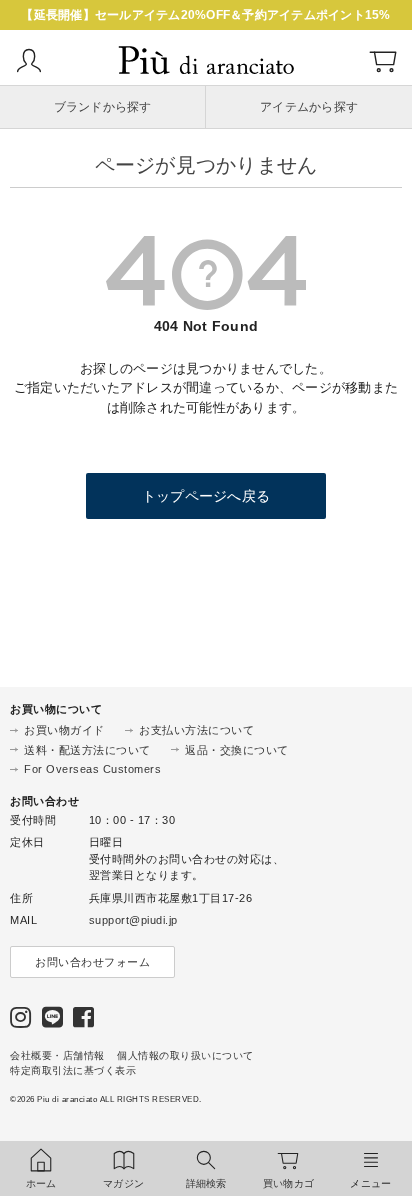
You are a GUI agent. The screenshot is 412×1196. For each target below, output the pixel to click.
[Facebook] (84, 1021)
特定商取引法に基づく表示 (73, 1070)
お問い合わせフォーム (92, 962)
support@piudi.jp (133, 920)
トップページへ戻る (206, 496)
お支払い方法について (196, 730)
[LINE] (53, 1021)
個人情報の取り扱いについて (185, 1055)
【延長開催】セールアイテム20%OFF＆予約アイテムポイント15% (205, 15)
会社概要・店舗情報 (57, 1055)
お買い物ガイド (64, 730)
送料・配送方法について (87, 750)
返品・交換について (237, 750)
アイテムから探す (309, 107)
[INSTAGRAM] (21, 1021)
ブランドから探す (103, 107)
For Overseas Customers (92, 769)
